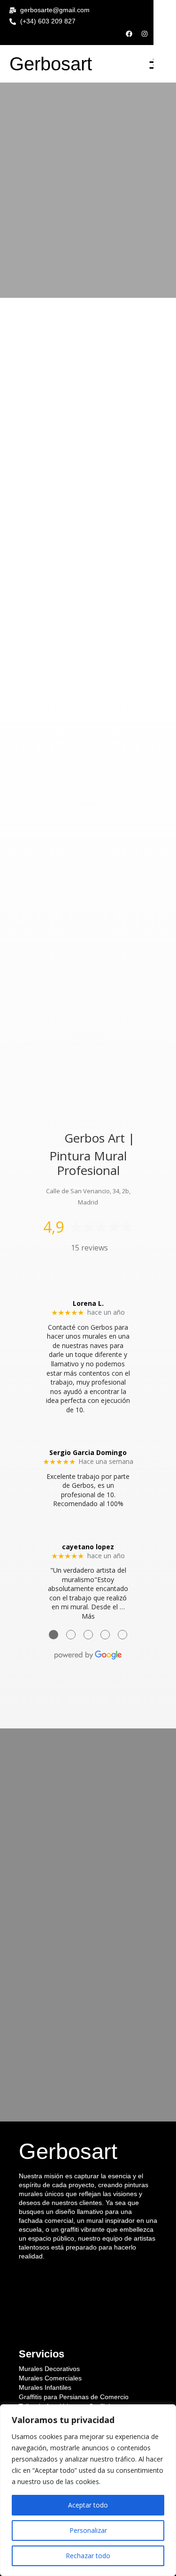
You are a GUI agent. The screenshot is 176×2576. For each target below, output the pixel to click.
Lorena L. (88, 1303)
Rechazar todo (88, 2556)
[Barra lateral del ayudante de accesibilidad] (165, 11)
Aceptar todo (88, 2505)
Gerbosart (51, 64)
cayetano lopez (88, 1547)
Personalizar (88, 2530)
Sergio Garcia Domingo (88, 1452)
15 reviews (89, 1248)
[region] (88, 2490)
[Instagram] (145, 34)
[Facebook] (129, 34)
